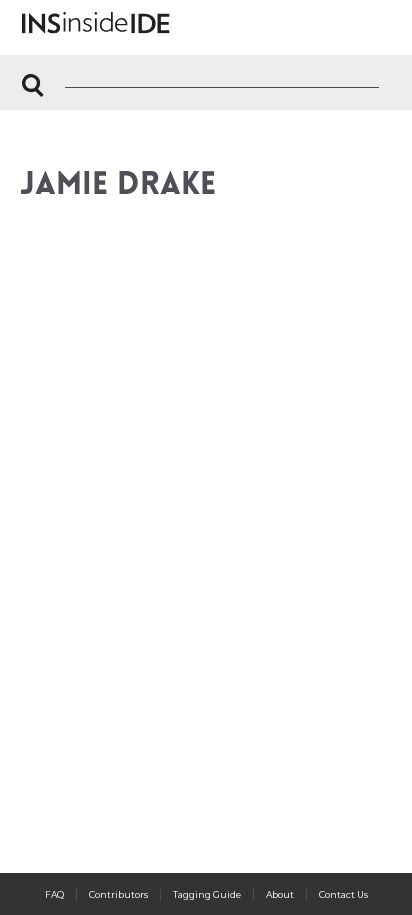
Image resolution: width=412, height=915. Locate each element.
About (280, 894)
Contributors (118, 894)
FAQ (54, 894)
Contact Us (343, 894)
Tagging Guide (207, 894)
